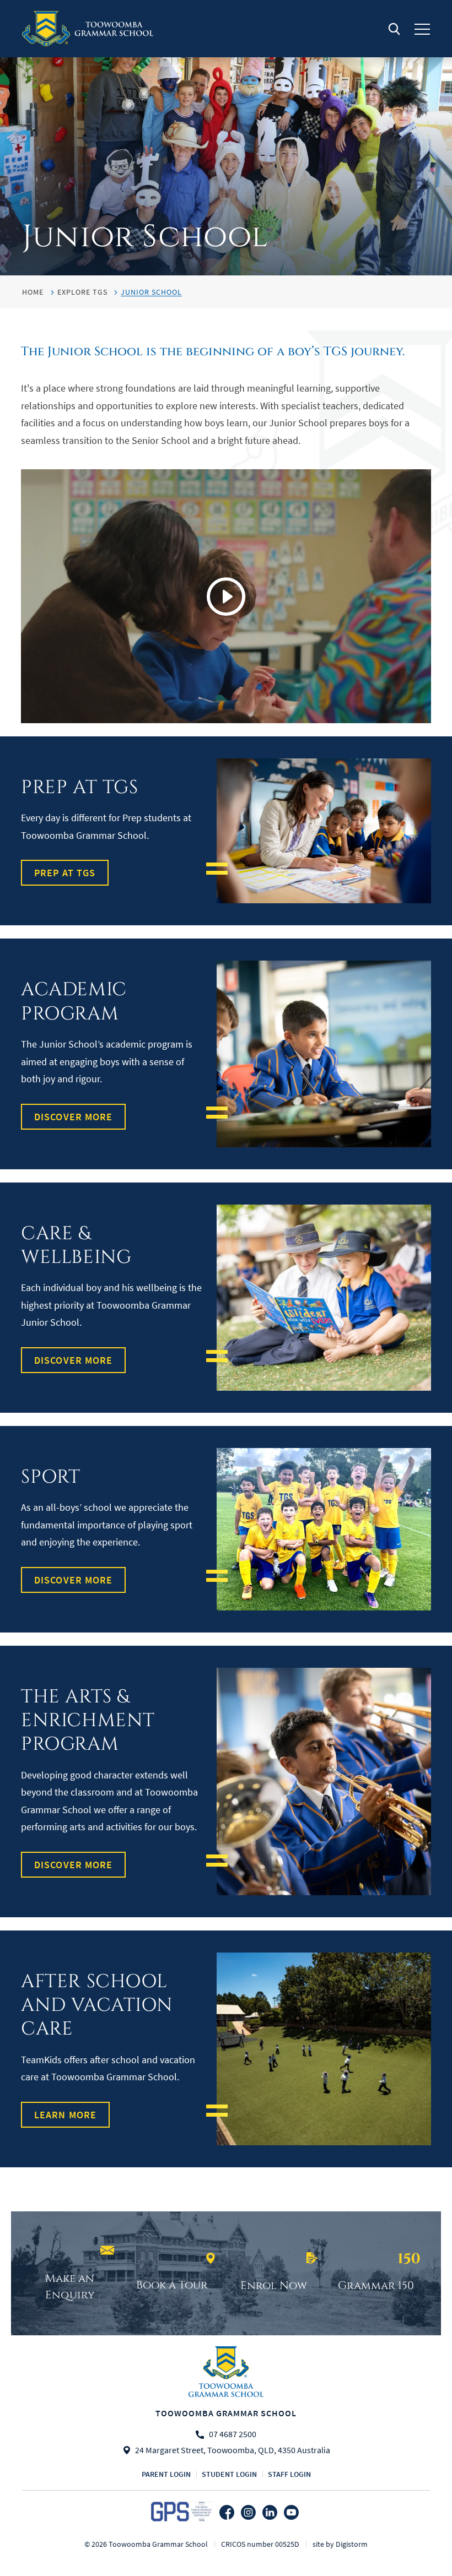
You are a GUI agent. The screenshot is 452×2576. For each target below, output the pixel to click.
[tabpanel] (226, 138)
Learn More (65, 2115)
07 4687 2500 (233, 2435)
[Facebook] (227, 2512)
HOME (33, 292)
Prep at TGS (65, 873)
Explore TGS (82, 292)
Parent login (166, 2474)
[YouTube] (291, 2512)
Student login (229, 2474)
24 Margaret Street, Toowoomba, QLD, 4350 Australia (233, 2450)
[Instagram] (248, 2512)
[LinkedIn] (270, 2512)
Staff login (289, 2474)
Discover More (73, 1117)
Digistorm (352, 2544)
